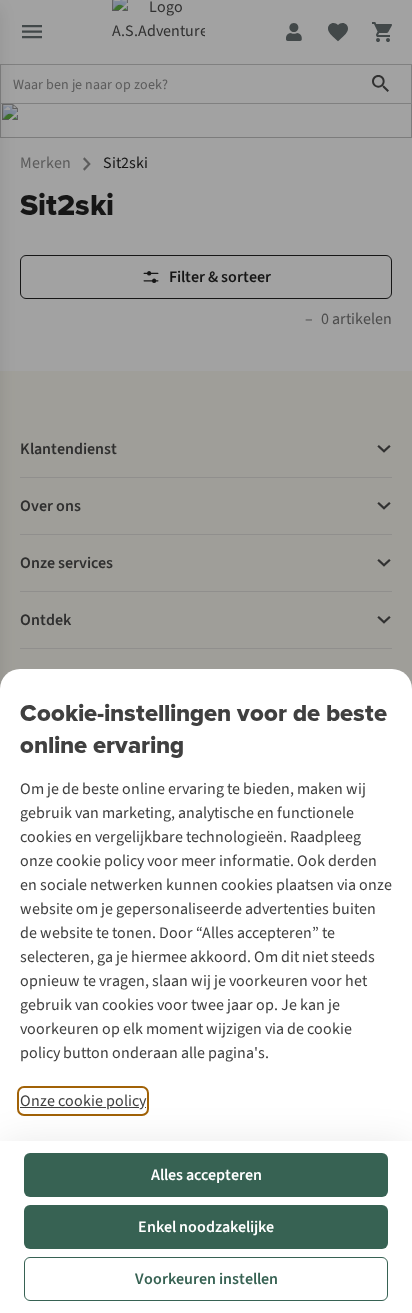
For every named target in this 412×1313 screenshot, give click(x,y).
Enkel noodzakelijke (206, 1227)
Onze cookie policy (83, 1101)
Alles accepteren (206, 1175)
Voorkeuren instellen (206, 1279)
